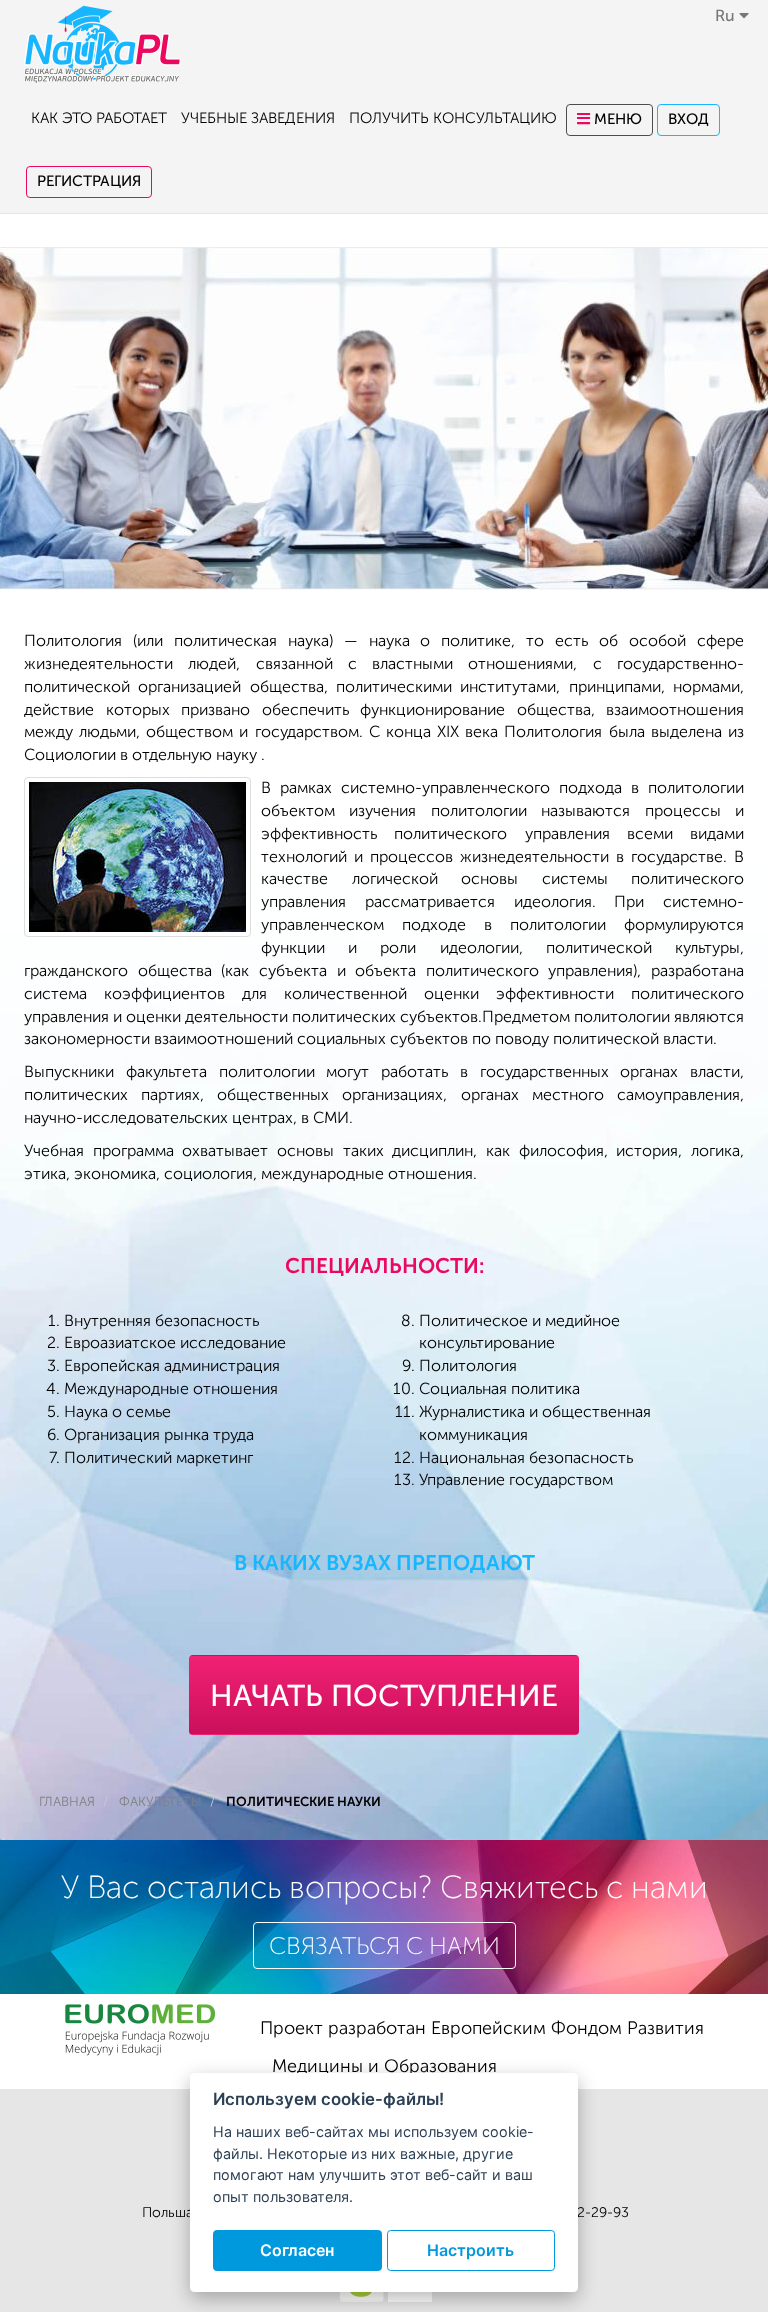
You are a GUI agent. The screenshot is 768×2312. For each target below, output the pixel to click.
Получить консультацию (453, 118)
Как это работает (99, 118)
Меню (616, 119)
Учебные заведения (258, 118)
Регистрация (89, 181)
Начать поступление (384, 1696)
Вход (688, 119)
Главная (67, 1802)
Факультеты (160, 1802)
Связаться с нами (384, 1946)
